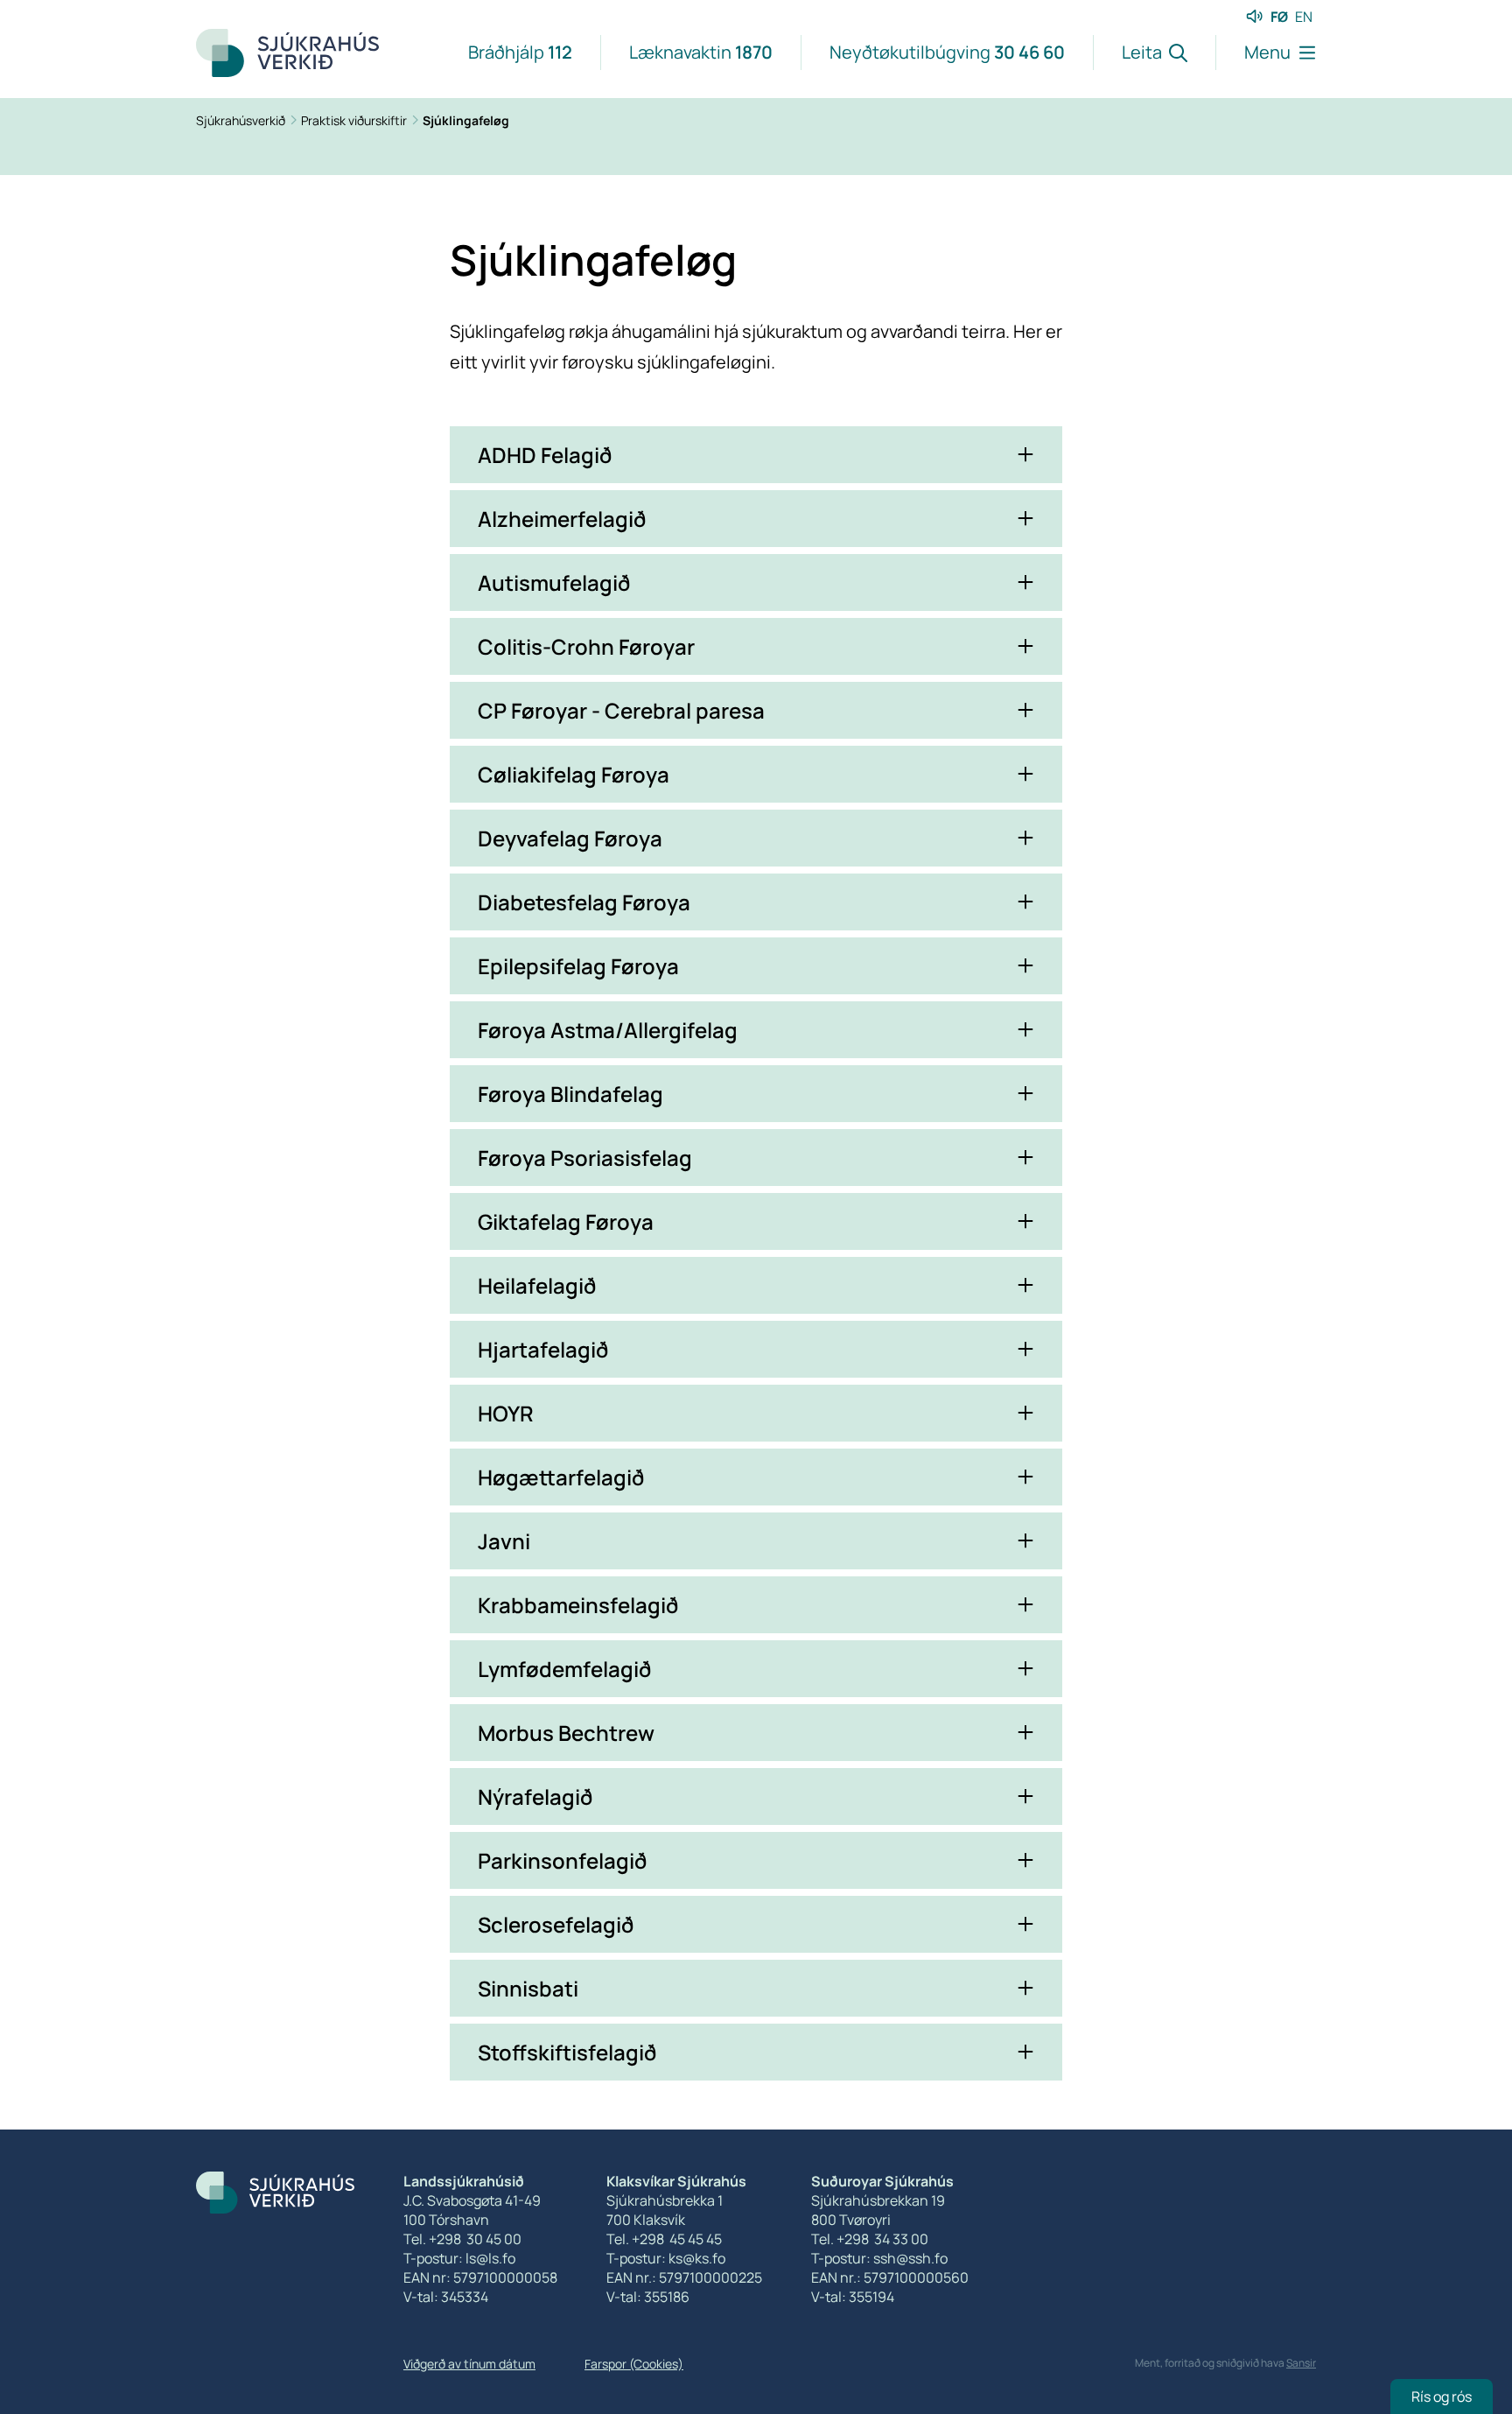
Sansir (1301, 2363)
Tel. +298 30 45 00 (462, 2239)
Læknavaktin (701, 52)
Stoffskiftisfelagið (567, 2052)
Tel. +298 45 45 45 (664, 2239)
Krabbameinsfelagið (578, 1605)
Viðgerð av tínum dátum (469, 2364)
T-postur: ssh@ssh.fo (879, 2258)
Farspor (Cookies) (634, 2364)
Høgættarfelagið (561, 1477)
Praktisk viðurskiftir (355, 120)
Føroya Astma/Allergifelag (608, 1030)
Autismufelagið (554, 582)
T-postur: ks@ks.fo (666, 2258)
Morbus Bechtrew (566, 1733)
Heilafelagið (537, 1285)
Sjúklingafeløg (466, 120)
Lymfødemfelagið (564, 1669)
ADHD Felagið (545, 455)
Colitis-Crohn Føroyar (586, 646)
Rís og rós (1442, 2396)
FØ (1279, 17)
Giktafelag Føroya (566, 1221)
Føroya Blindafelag (570, 1094)
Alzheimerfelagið (562, 519)
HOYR (506, 1413)
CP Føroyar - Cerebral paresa (621, 710)
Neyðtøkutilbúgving (947, 52)
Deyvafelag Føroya (570, 838)
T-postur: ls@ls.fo (459, 2258)
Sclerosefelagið (556, 1924)
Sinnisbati (528, 1988)
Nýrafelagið (535, 1796)
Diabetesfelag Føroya (584, 902)
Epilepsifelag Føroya (578, 966)
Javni (504, 1541)
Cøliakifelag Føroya (574, 774)
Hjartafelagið (543, 1349)
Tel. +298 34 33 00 (870, 2239)
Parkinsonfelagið (562, 1860)
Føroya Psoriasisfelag (585, 1158)
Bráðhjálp (520, 52)
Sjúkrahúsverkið (242, 120)
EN (1304, 17)
